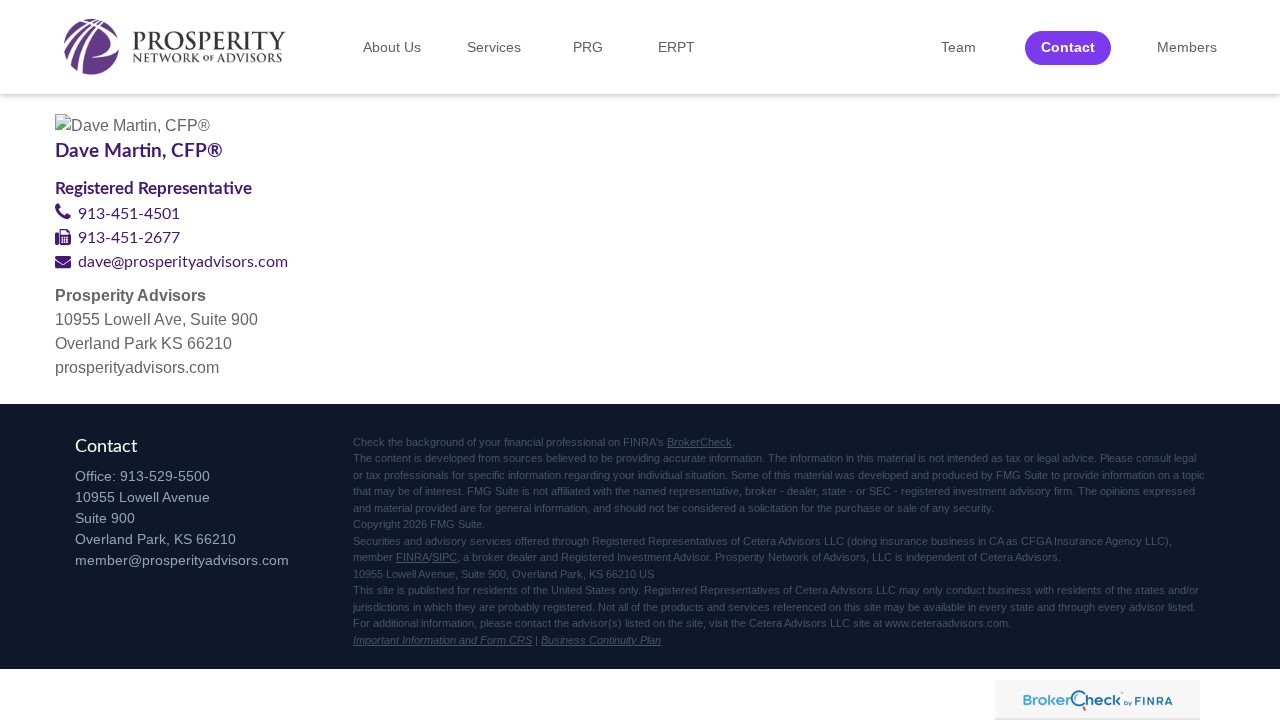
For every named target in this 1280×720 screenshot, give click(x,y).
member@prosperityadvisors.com (182, 560)
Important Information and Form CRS (442, 640)
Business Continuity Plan (601, 640)
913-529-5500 (165, 476)
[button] (392, 47)
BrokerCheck (699, 442)
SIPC (444, 557)
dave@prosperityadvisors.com (183, 262)
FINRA (412, 557)
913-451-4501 (129, 214)
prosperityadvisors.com (137, 367)
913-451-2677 (129, 238)
